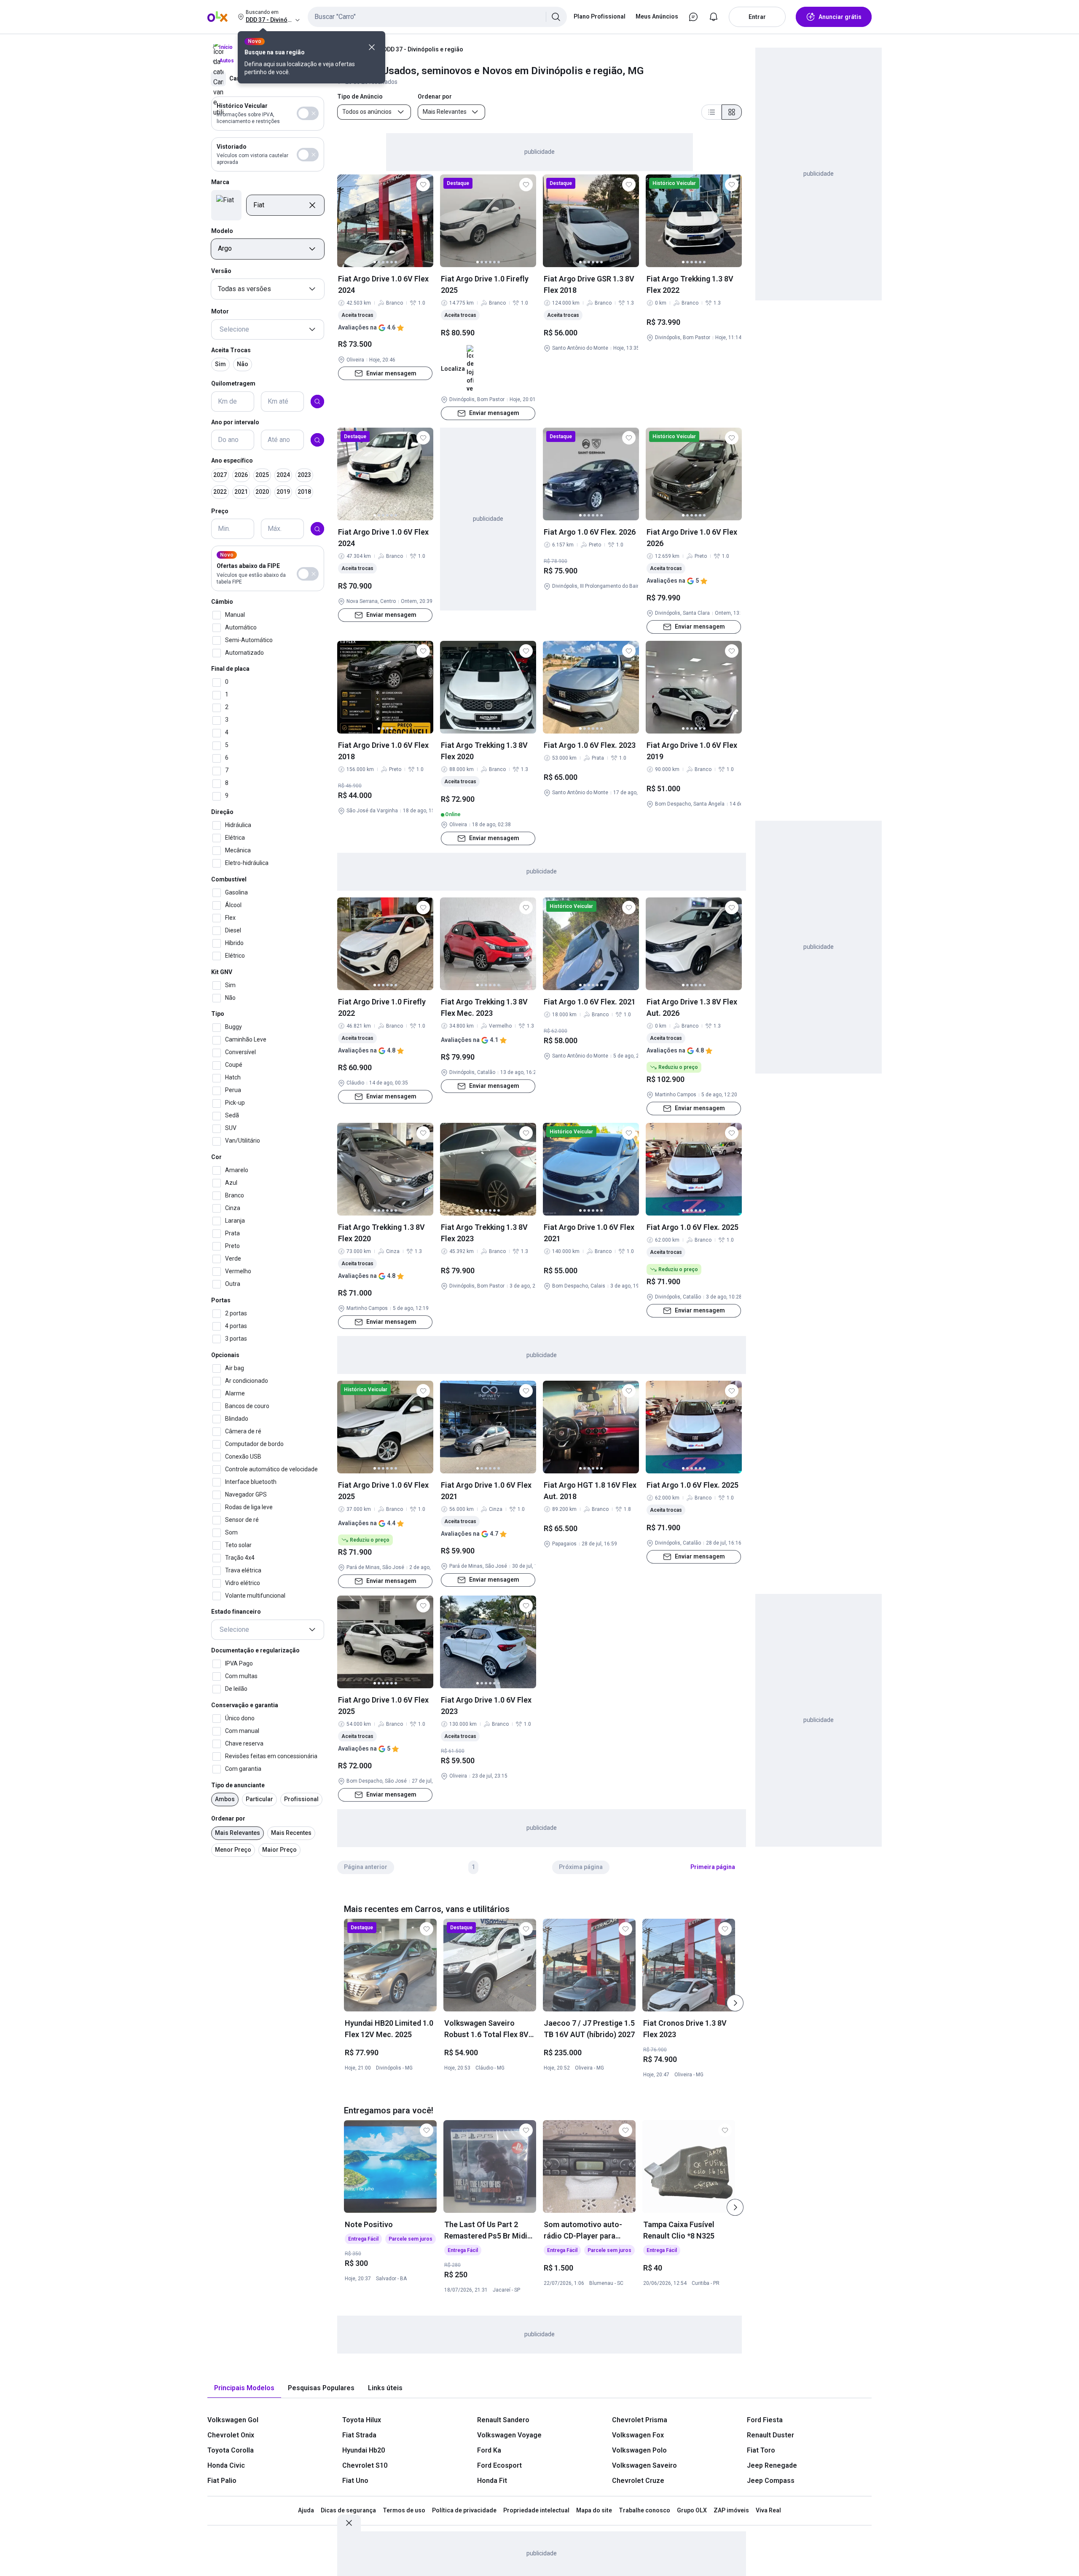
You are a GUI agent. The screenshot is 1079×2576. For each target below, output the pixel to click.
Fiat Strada (359, 2435)
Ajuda (306, 2510)
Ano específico (232, 461)
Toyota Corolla (231, 2450)
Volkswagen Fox (638, 2435)
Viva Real (768, 2510)
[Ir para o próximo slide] (735, 2003)
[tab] (244, 2388)
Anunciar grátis (840, 17)
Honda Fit (492, 2481)
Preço (220, 511)
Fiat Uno (355, 2481)
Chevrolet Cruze (638, 2481)
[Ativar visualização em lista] (711, 112)
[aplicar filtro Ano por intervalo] (317, 440)
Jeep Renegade (772, 2465)
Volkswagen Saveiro (644, 2465)
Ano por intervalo (235, 422)
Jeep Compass (771, 2481)
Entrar (757, 17)
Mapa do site (594, 2510)
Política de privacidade (464, 2510)
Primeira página (713, 1867)
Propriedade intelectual (536, 2510)
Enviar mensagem (391, 373)
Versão (221, 271)
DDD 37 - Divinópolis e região (423, 49)
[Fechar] (372, 47)
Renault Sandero (503, 2420)
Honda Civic (226, 2465)
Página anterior (366, 1867)
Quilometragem (233, 383)
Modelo (222, 231)
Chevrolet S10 (365, 2465)
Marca (220, 182)
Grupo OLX (692, 2510)
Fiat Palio (222, 2481)
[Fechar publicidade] (349, 2523)
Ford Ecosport (499, 2465)
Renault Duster (770, 2435)
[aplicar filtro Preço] (317, 529)
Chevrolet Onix (231, 2435)
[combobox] (437, 17)
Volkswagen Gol (233, 2420)
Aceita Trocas (231, 350)
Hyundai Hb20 (364, 2450)
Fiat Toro (761, 2450)
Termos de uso (404, 2510)
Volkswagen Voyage (509, 2435)
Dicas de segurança (348, 2510)
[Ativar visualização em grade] (732, 112)
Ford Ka (489, 2450)
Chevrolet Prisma (640, 2420)
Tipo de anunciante (238, 1785)
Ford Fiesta (765, 2420)
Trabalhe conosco (644, 2510)
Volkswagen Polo (639, 2450)
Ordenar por (228, 1819)
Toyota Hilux (362, 2420)
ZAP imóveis (731, 2510)
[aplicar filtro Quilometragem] (317, 402)
